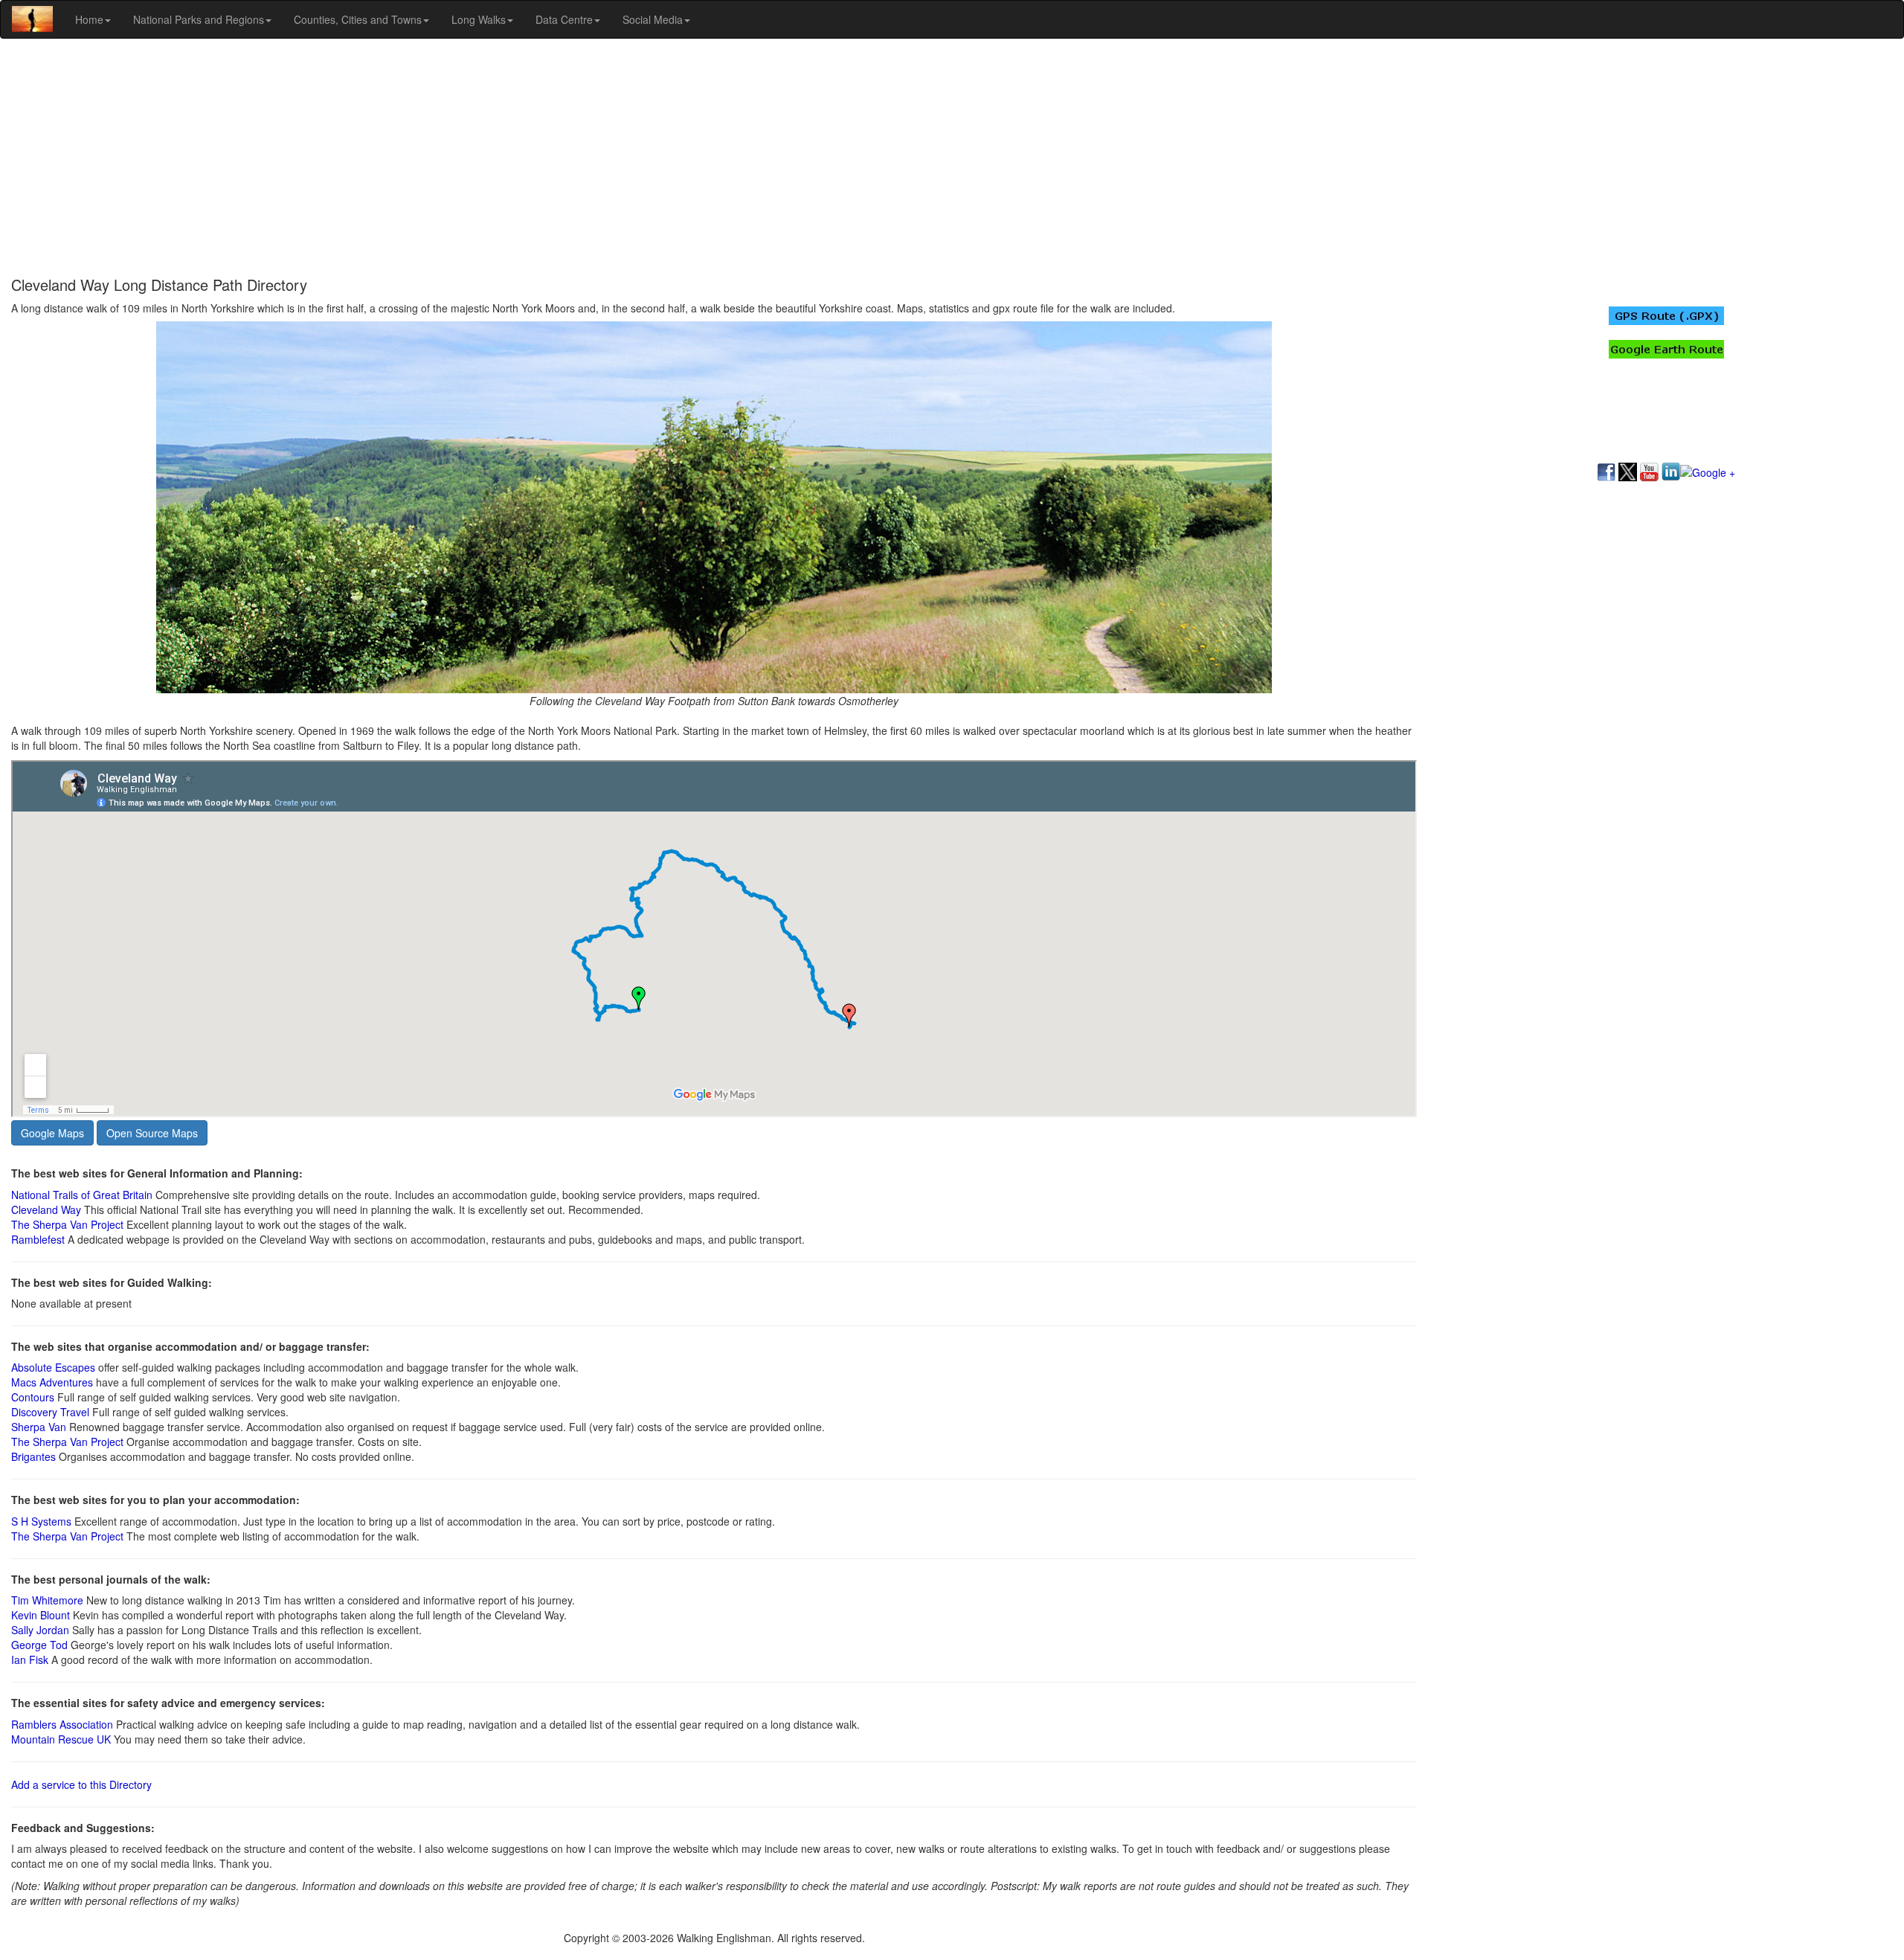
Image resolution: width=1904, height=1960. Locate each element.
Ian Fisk (30, 1659)
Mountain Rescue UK (61, 1739)
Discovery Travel (50, 1412)
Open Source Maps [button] (152, 1133)
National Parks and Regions (199, 19)
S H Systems (41, 1521)
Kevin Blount (41, 1615)
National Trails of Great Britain (82, 1195)
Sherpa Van (39, 1427)
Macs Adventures (52, 1382)
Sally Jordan (40, 1630)
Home (89, 19)
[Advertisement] (952, 158)
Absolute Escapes (53, 1367)
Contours (33, 1397)
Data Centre (564, 19)
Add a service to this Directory (81, 1784)
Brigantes (35, 1456)
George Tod (39, 1645)
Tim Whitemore (47, 1600)
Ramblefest (38, 1239)
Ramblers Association (62, 1724)
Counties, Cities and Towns (358, 19)
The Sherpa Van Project (67, 1224)
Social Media (653, 19)
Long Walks (479, 19)
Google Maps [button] (52, 1133)
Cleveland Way (46, 1209)
